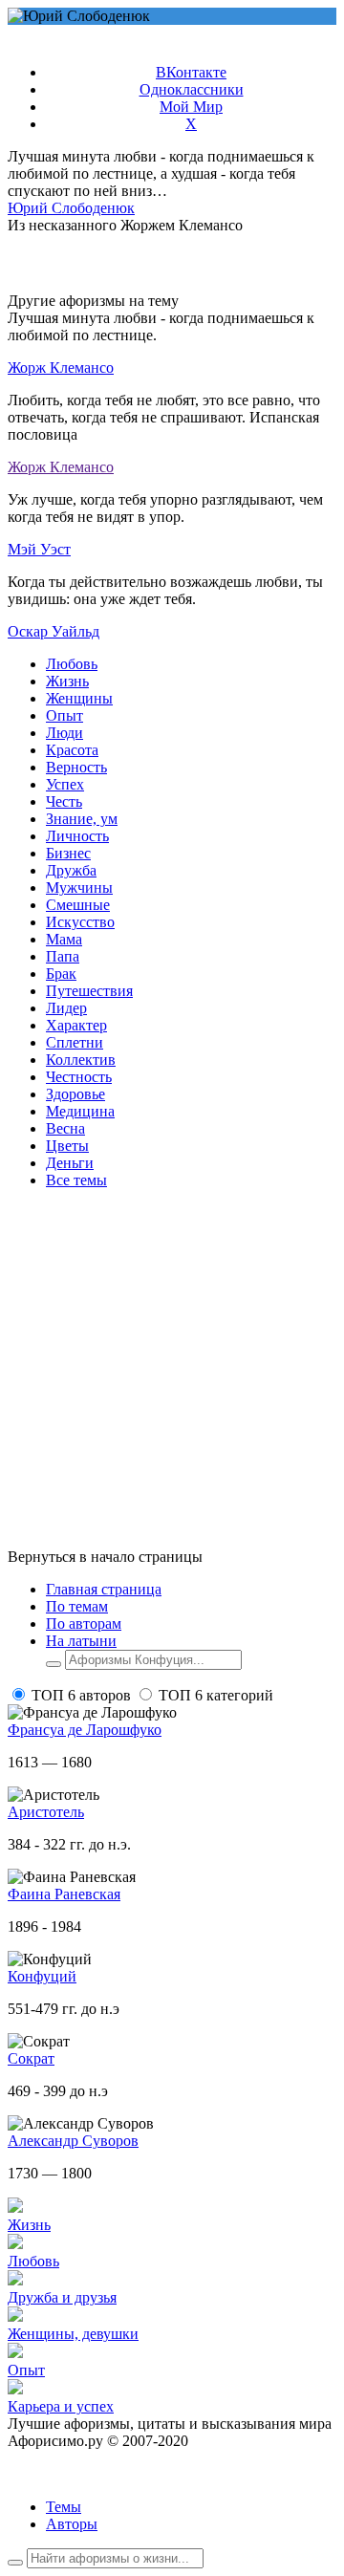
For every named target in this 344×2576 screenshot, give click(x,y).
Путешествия (89, 991)
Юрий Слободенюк (71, 208)
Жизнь (67, 681)
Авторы (72, 2524)
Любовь (72, 664)
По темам (77, 1606)
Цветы (67, 1146)
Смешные (78, 905)
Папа (63, 956)
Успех (65, 784)
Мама (64, 939)
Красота (72, 750)
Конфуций (42, 1976)
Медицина (80, 1111)
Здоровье (75, 1094)
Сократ (31, 2058)
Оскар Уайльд (54, 631)
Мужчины (79, 888)
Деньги (70, 1163)
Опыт (64, 715)
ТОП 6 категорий (216, 1695)
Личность (77, 836)
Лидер (66, 1008)
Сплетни (75, 1042)
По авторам (84, 1624)
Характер (76, 1025)
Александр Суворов (73, 2141)
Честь (64, 801)
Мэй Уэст (39, 549)
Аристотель (46, 1812)
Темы (64, 2507)
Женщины (79, 698)
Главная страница (104, 1589)
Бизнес (68, 853)
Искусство (80, 922)
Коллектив (81, 1060)
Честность (79, 1077)
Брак (61, 974)
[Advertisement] (172, 1376)
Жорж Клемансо (61, 368)
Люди (64, 733)
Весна (65, 1128)
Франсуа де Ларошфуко (85, 1730)
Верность (76, 767)
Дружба (71, 870)
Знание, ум (82, 819)
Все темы (76, 1180)
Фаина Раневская (64, 1894)
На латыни (81, 1641)
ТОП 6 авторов (81, 1695)
